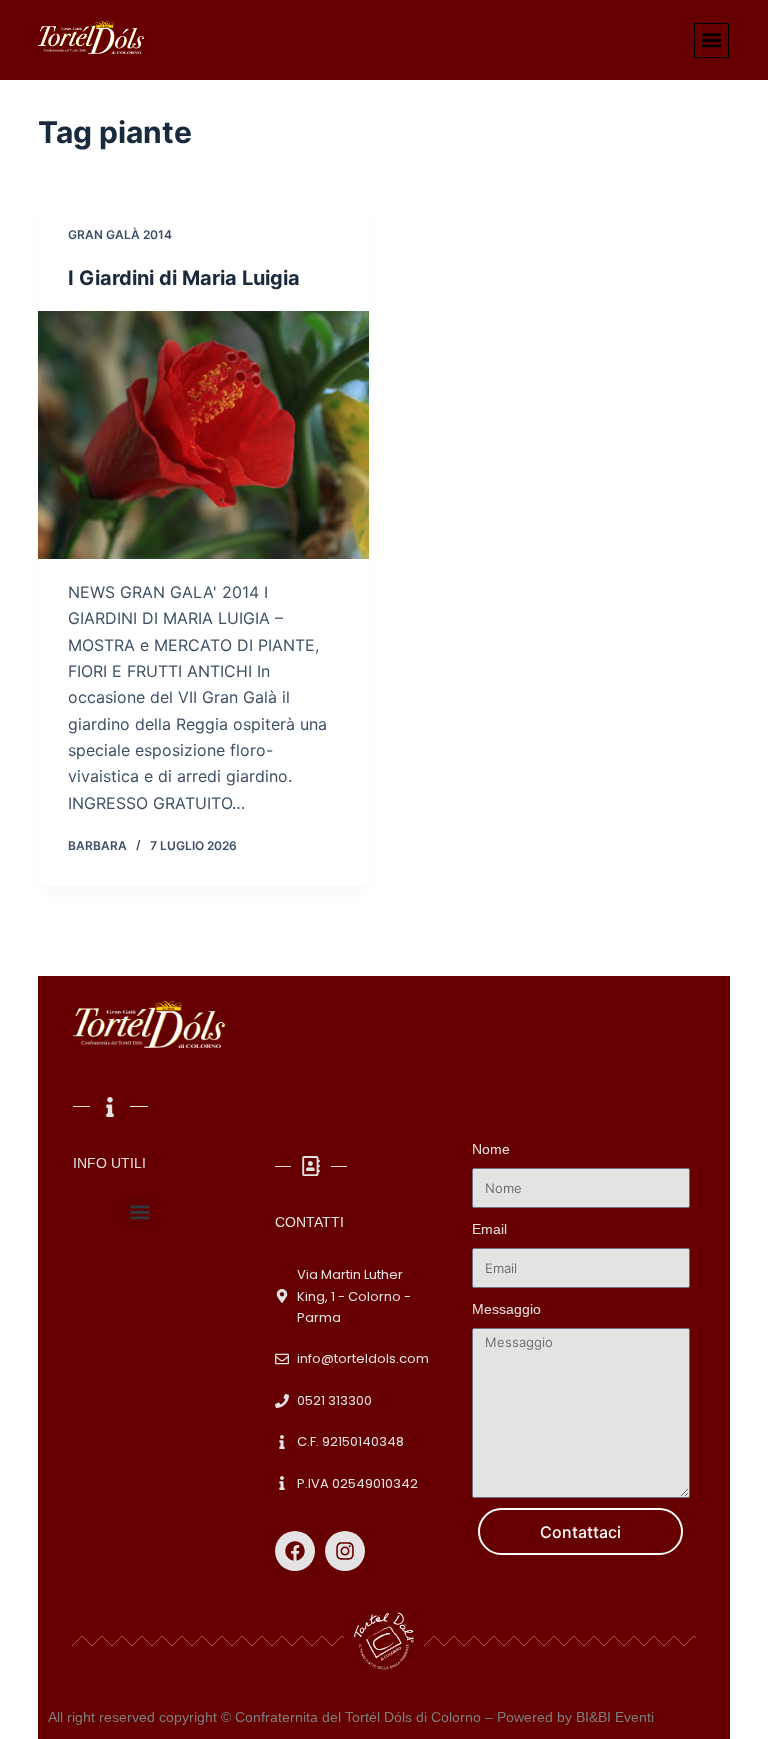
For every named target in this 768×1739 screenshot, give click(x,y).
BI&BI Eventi (615, 1717)
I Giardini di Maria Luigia (184, 278)
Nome (491, 1149)
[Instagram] (345, 1551)
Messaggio (506, 1309)
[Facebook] (295, 1551)
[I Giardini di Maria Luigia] (203, 435)
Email (489, 1229)
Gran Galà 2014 (120, 234)
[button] (711, 40)
